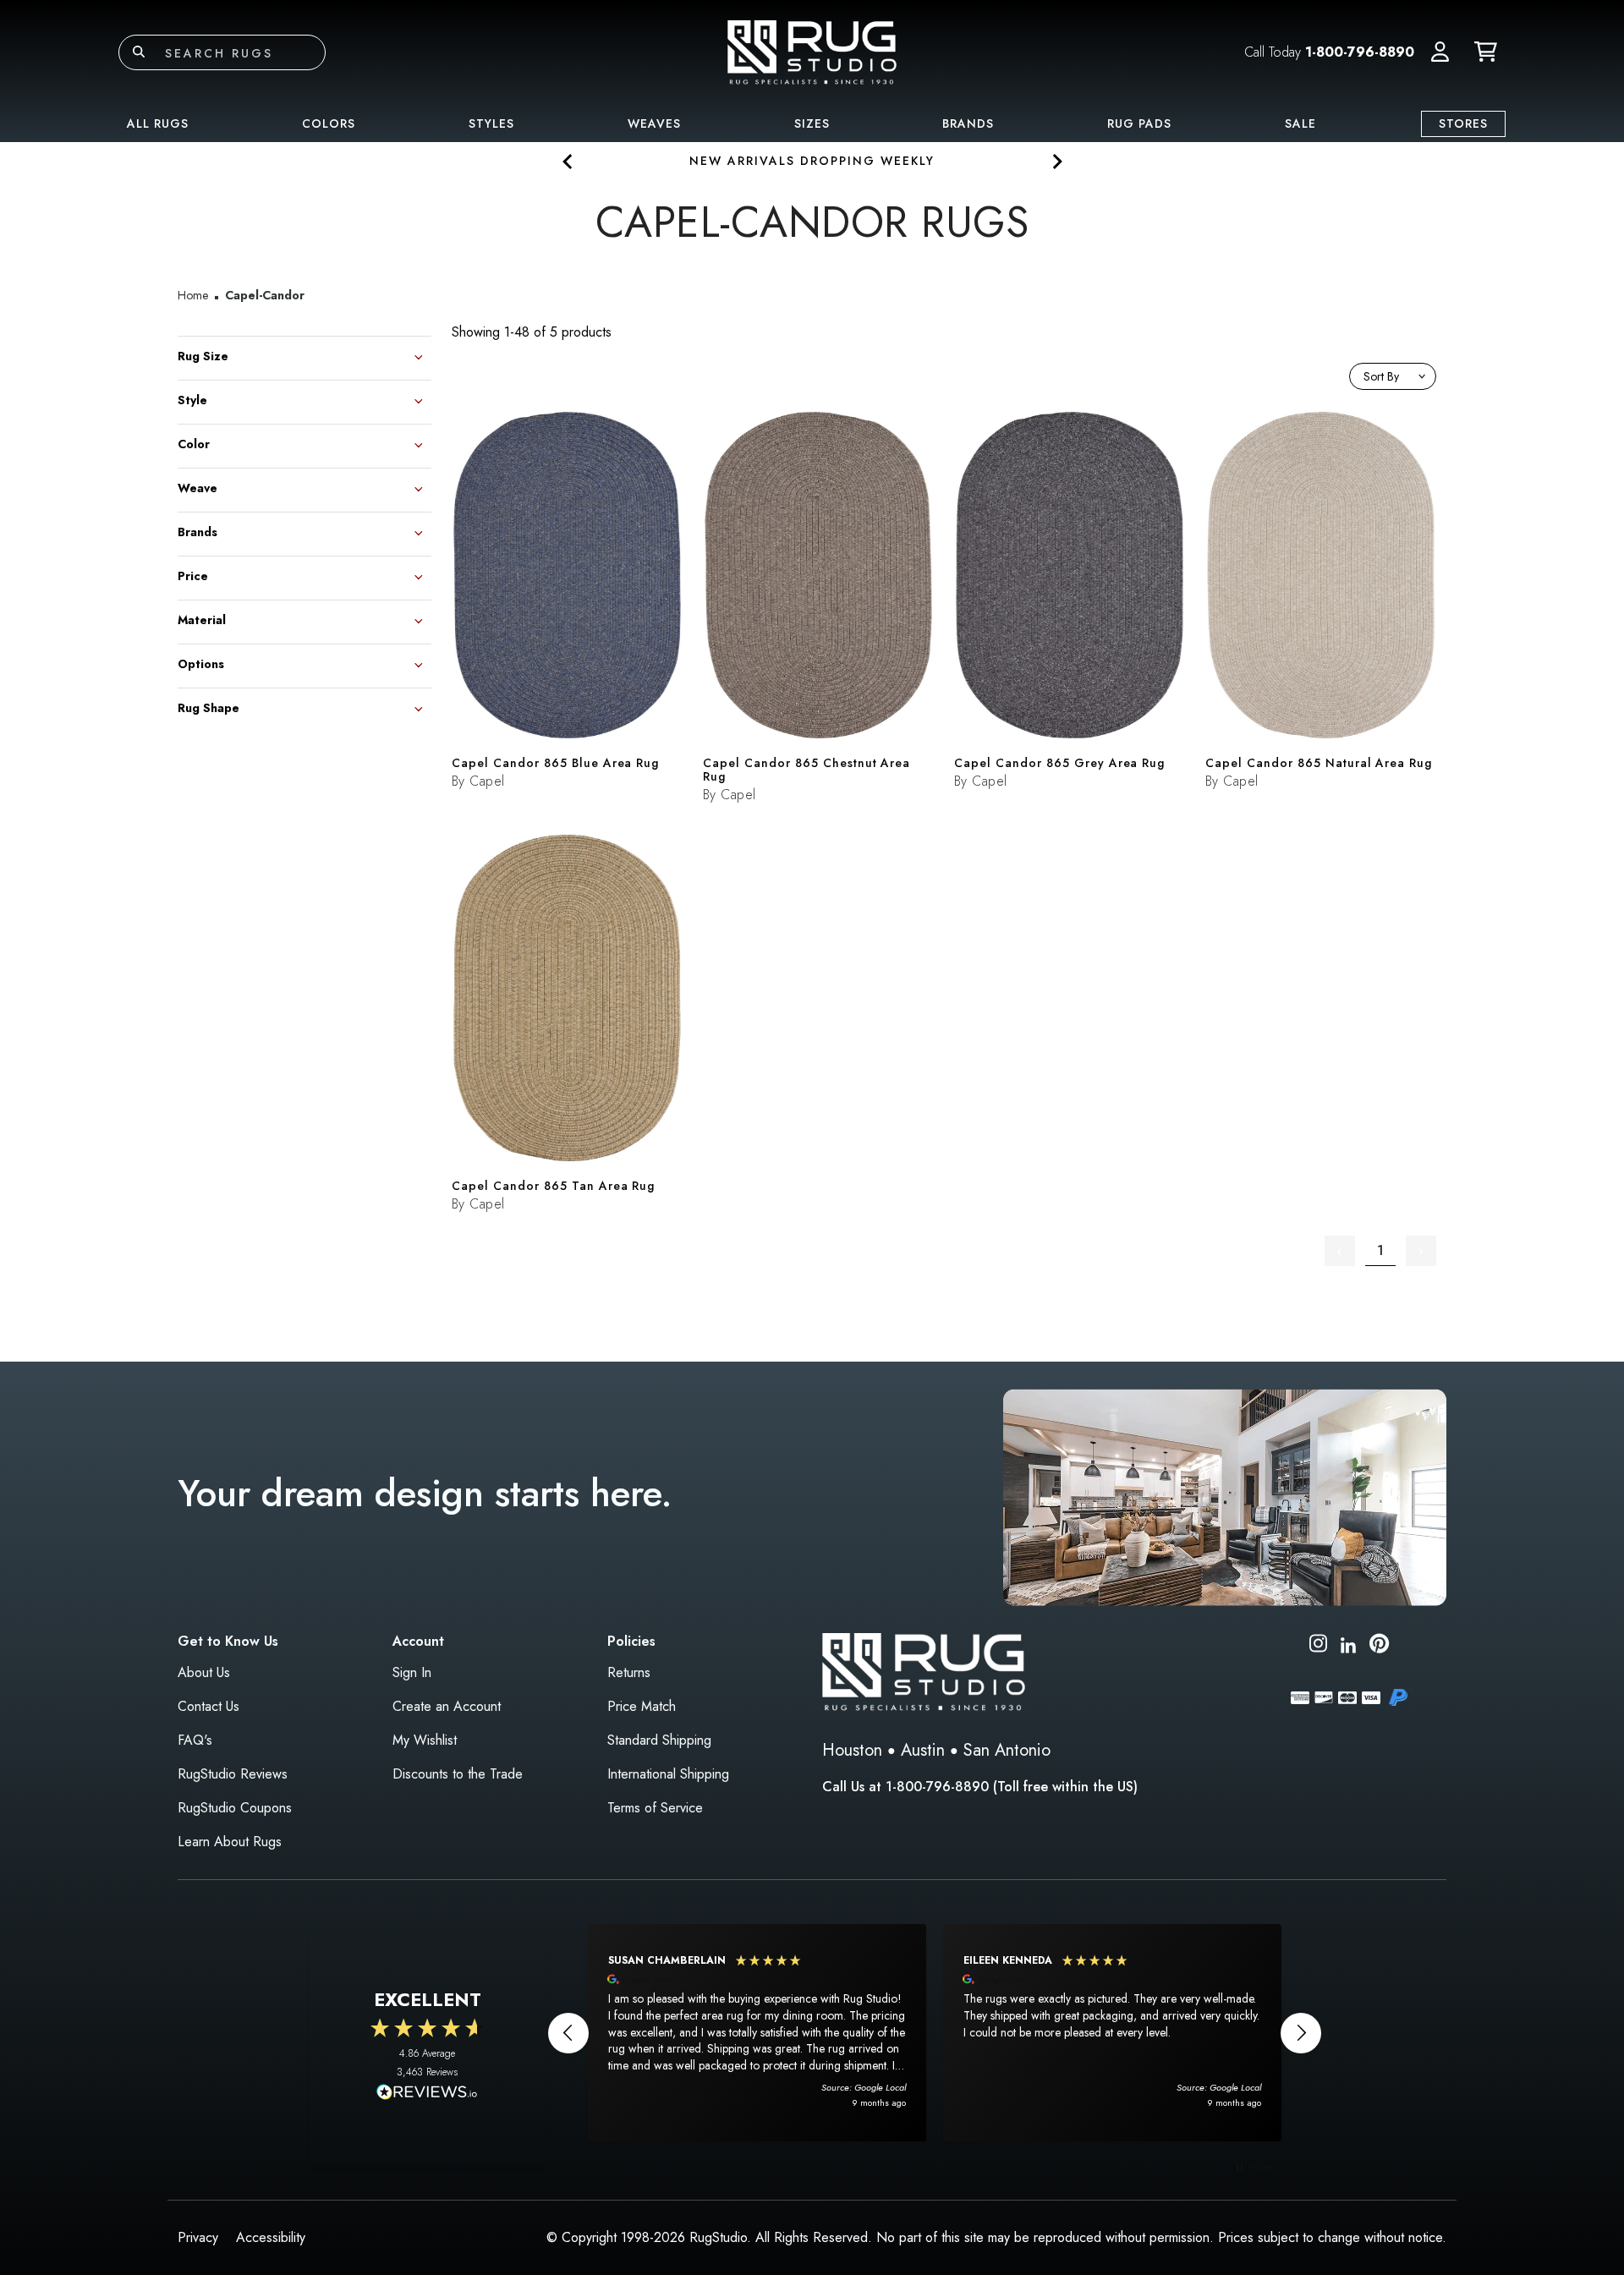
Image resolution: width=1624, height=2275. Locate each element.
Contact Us (208, 1706)
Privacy (198, 2237)
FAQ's (195, 1740)
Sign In (412, 1672)
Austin (923, 1750)
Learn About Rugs (230, 1842)
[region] (935, 2032)
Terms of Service (655, 1808)
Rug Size (203, 355)
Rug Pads (1139, 123)
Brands (968, 123)
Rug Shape (208, 707)
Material (202, 619)
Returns (629, 1672)
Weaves (654, 123)
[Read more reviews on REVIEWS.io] (427, 2094)
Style (192, 399)
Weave (198, 487)
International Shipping (668, 1774)
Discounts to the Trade (458, 1774)
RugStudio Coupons (235, 1808)
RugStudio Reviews (233, 1774)
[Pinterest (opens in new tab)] (1379, 1646)
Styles (491, 123)
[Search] (139, 52)
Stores (1463, 123)
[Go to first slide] (1056, 161)
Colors (329, 123)
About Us (204, 1672)
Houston (852, 1750)
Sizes (812, 123)
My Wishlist (425, 1740)
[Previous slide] (568, 161)
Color (194, 443)
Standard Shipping (659, 1740)
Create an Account (447, 1706)
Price (193, 575)
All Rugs (158, 123)
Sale (1300, 123)
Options (201, 663)
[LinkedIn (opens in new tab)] (1348, 1643)
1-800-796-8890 (1360, 52)
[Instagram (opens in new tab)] (1318, 1646)
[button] (1440, 52)
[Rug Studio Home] (812, 51)
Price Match (642, 1706)
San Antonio (1007, 1750)
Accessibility (271, 2237)
